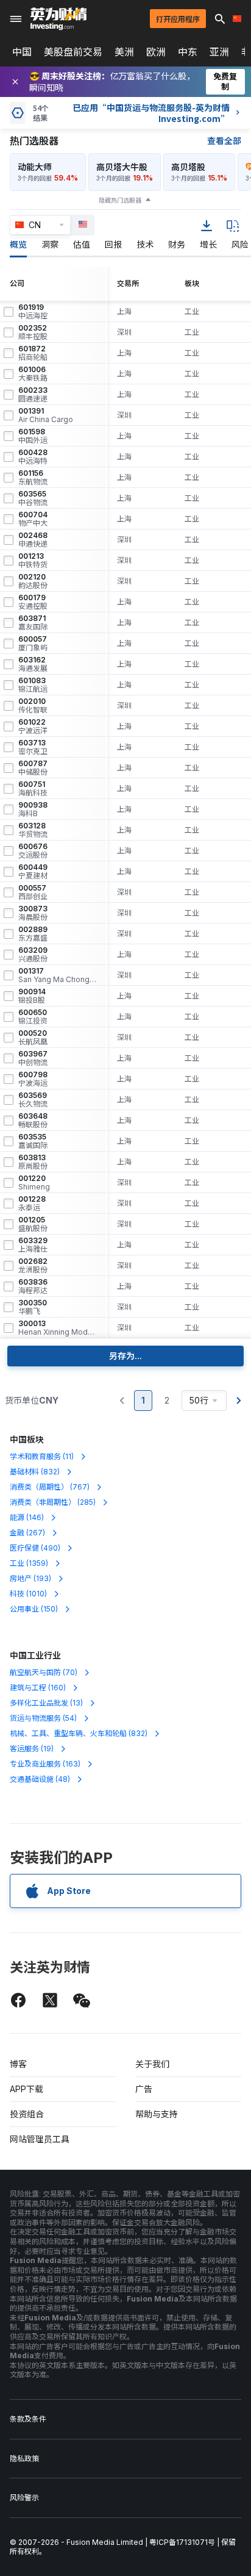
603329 (33, 1245)
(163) (45, 1764)
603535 (33, 1141)
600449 (33, 872)
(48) (40, 1779)
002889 (33, 934)
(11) (42, 1456)
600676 (33, 851)
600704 (33, 519)
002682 (33, 1266)
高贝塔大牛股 (122, 167)
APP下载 (27, 2089)
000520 (33, 1038)
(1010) (28, 1594)
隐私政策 (24, 2459)
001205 (33, 1224)
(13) (46, 1703)
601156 (33, 478)
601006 (33, 374)
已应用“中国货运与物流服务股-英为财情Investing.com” (151, 113)
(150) (34, 1609)
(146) (27, 1517)
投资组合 (27, 2114)
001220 (34, 1183)
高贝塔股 (188, 167)
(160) (38, 1688)
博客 (18, 2064)
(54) (43, 1718)
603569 (33, 1100)
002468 (33, 540)
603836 (33, 1286)
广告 (144, 2089)
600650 (33, 1017)
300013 (57, 1328)
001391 (46, 415)
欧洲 (156, 52)
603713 (33, 747)
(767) (50, 1487)
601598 (33, 436)
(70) (44, 1672)
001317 (57, 975)
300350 (33, 1307)
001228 (32, 1204)
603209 (33, 955)
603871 (33, 623)
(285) (53, 1502)
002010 (33, 706)
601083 (33, 685)
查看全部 (224, 141)
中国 (22, 52)
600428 (33, 457)
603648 (33, 1121)
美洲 (124, 52)
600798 (33, 1079)
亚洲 (219, 52)
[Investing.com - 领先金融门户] (58, 19)
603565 (33, 498)
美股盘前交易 (73, 52)
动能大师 (35, 167)
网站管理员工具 (40, 2139)
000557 (33, 892)
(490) (35, 1548)
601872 (33, 353)
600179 (33, 602)
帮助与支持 (157, 2114)
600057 (33, 644)
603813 (33, 1162)
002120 (33, 581)
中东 (188, 52)
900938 (33, 809)
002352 (33, 332)
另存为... (125, 1356)
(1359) (29, 1563)
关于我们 (152, 2064)
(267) (27, 1533)
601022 (33, 727)
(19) (32, 1749)
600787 (33, 768)
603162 (33, 664)
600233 (33, 395)
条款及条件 (28, 2419)
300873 (33, 913)
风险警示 (24, 2498)
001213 (33, 561)
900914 (32, 996)
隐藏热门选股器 (120, 200)
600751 (33, 789)
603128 (33, 830)
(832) (35, 1472)
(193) (30, 1578)
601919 (33, 312)
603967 (33, 1058)
